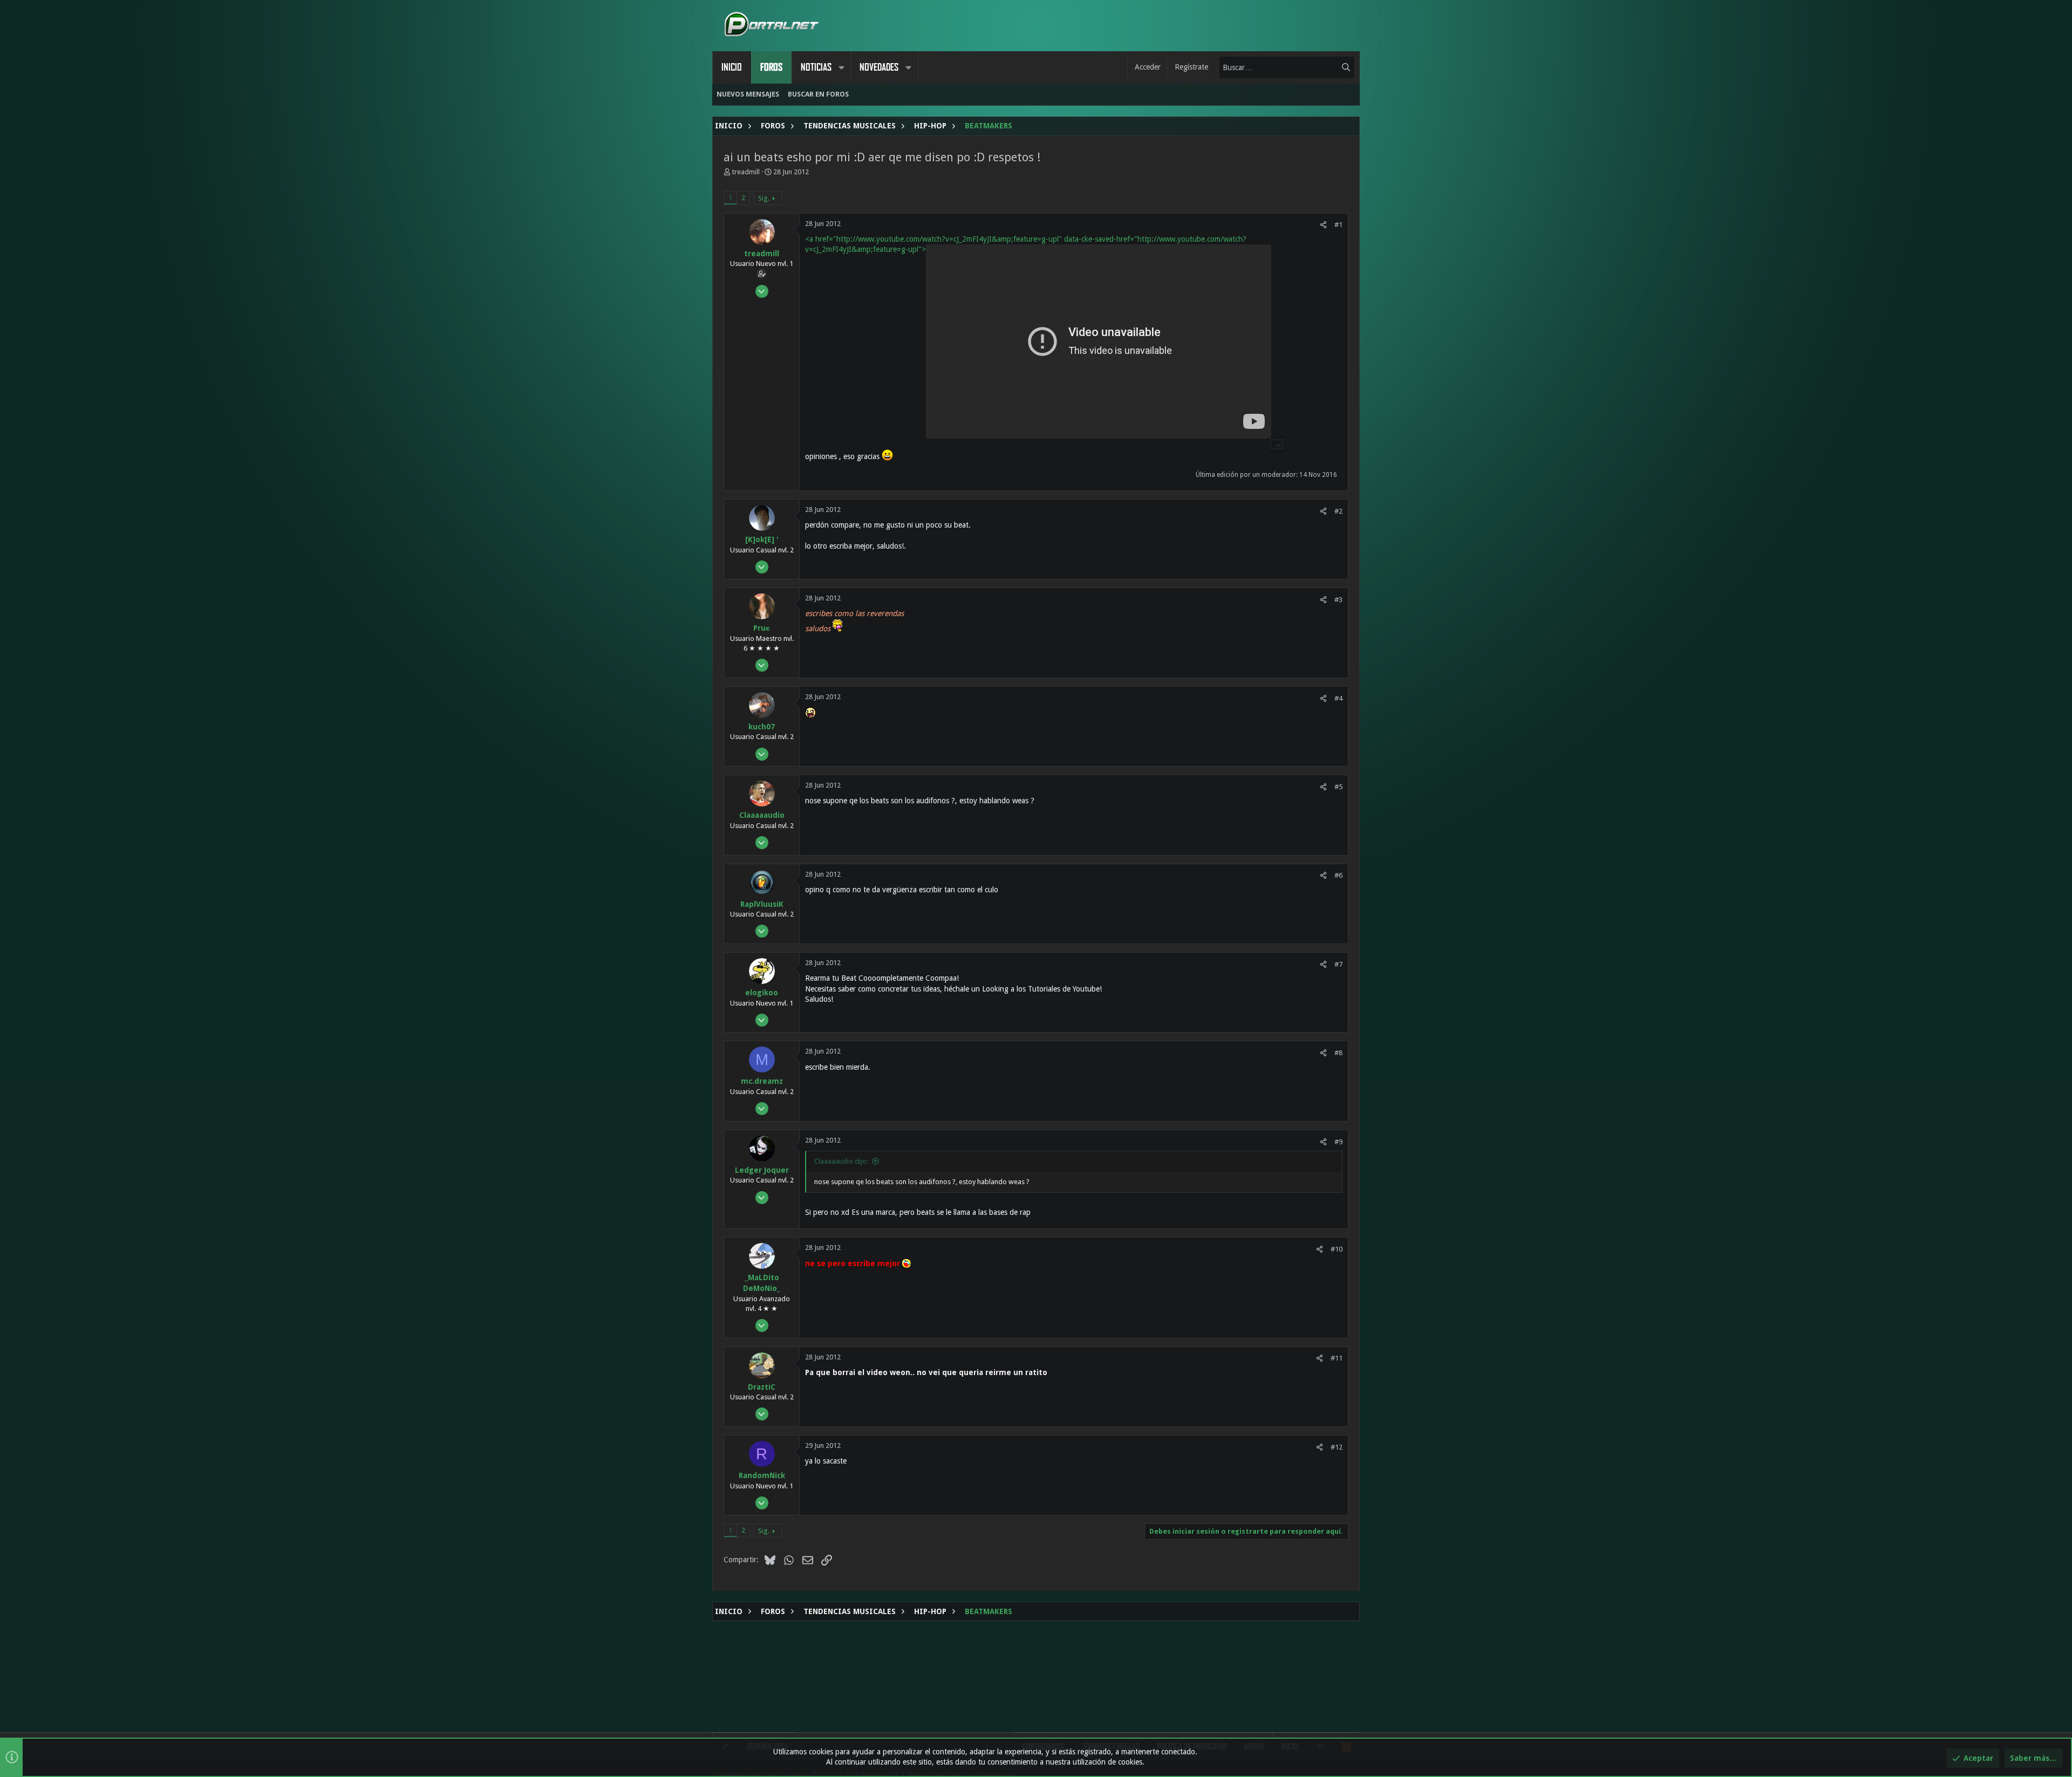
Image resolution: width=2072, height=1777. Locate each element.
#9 (1338, 1142)
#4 (1338, 698)
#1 (1338, 225)
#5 (1338, 787)
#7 (1338, 964)
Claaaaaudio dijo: (841, 1161)
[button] (841, 67)
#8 (1338, 1053)
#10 (1337, 1249)
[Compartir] (1323, 225)
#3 (1338, 600)
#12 (1337, 1447)
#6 (1338, 875)
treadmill (746, 172)
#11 (1337, 1358)
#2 (1338, 511)
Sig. (764, 198)
